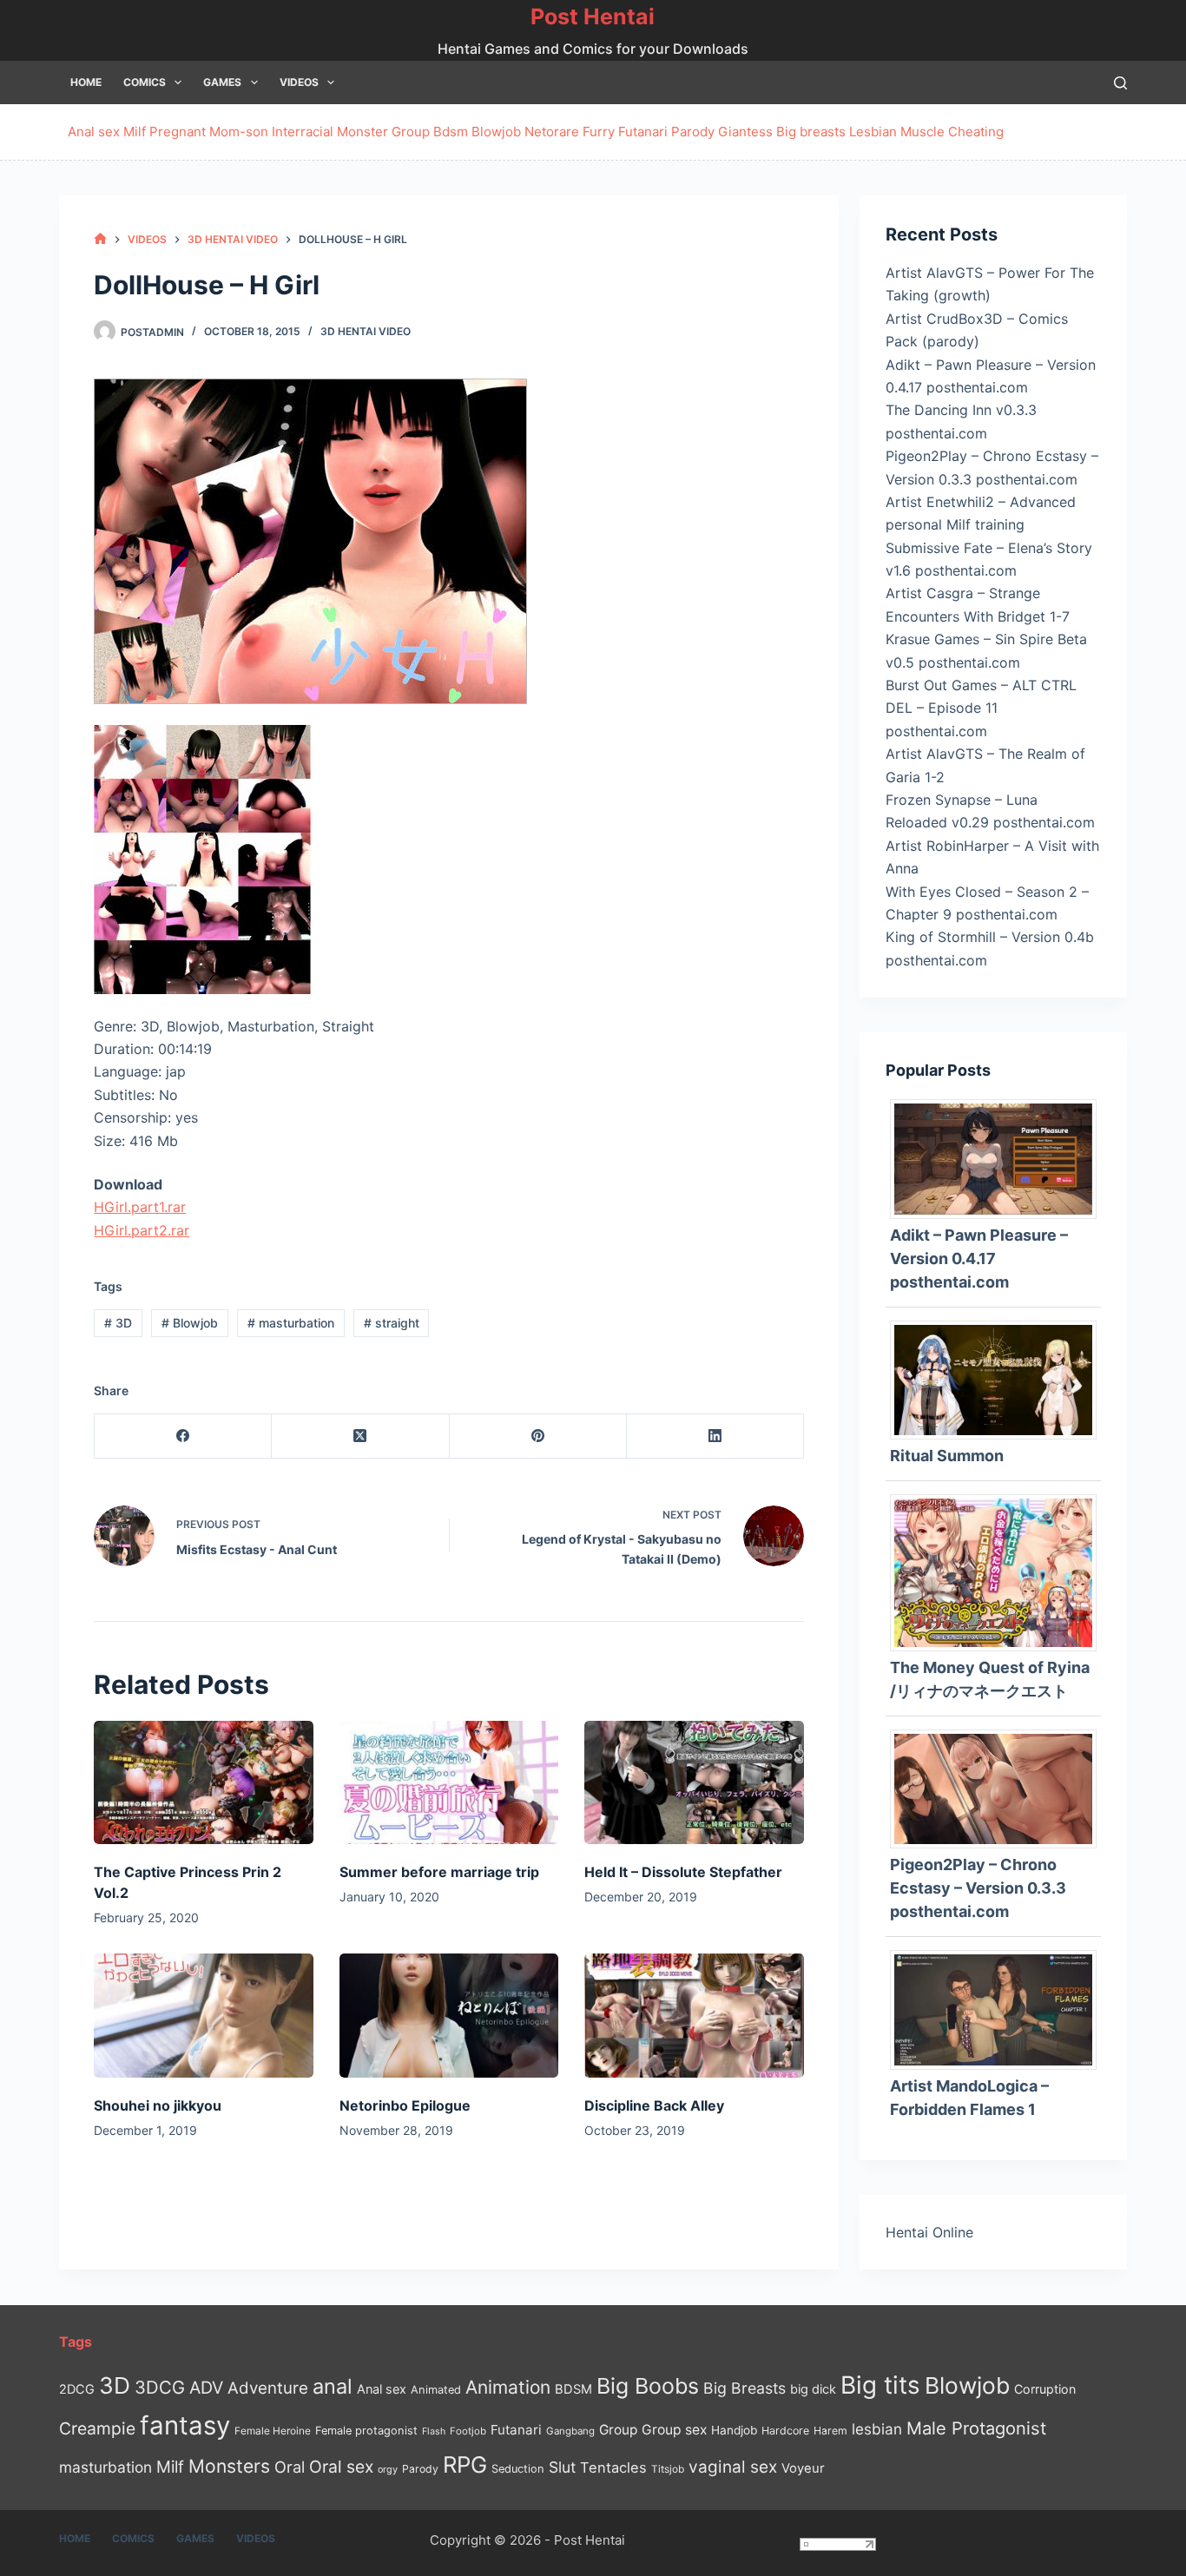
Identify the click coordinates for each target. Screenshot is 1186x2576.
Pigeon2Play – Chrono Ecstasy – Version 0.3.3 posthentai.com (978, 1888)
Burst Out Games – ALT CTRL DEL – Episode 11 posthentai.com (981, 708)
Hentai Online (929, 2232)
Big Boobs (648, 2386)
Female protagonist (366, 2431)
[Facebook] (183, 1436)
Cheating (976, 132)
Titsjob (668, 2469)
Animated (436, 2390)
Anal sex (94, 132)
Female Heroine (273, 2431)
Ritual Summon (947, 1456)
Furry (599, 132)
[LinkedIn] (715, 1436)
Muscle (922, 132)
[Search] (1120, 83)
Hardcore (785, 2431)
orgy (388, 2469)
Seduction (518, 2469)
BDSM (573, 2389)
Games (222, 82)
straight (392, 1323)
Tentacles (613, 2467)
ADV (206, 2388)
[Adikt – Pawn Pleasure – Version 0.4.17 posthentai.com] (999, 1158)
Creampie (97, 2428)
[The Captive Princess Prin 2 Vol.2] (203, 1782)
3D (118, 1323)
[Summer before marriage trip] (449, 1782)
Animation (508, 2387)
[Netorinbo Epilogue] (449, 2015)
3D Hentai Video (366, 331)
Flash (434, 2431)
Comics (145, 82)
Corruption (1045, 2389)
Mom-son (239, 132)
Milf (135, 132)
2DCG (77, 2389)
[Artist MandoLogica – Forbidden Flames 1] (999, 2008)
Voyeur (803, 2468)
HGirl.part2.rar (142, 1230)
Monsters (229, 2466)
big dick (813, 2389)
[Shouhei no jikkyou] (203, 2015)
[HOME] (100, 239)
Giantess (745, 132)
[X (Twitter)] (360, 1436)
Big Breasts (745, 2388)
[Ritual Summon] (999, 1379)
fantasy (185, 2425)
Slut (562, 2467)
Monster (362, 132)
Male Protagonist (976, 2428)
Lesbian (873, 132)
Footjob (468, 2431)
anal (333, 2386)
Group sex (674, 2430)
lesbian (877, 2429)
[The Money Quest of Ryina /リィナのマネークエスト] (999, 1571)
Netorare (552, 132)
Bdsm (451, 132)
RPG (465, 2464)
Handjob (734, 2430)
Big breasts (811, 132)
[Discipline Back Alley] (694, 2015)
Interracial (303, 132)
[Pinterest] (538, 1436)
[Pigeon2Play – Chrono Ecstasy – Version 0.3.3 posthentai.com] (999, 1788)
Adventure (268, 2388)
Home (86, 82)
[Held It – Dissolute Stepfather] (694, 1782)
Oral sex (341, 2467)
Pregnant (178, 132)
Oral (290, 2467)
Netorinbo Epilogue (405, 2105)
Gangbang (570, 2431)
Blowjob (496, 132)
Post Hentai (593, 16)
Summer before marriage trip (439, 1872)
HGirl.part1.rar (140, 1207)
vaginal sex (733, 2467)
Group (411, 132)
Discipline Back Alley (654, 2105)
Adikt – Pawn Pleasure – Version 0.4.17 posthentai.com (979, 1258)
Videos (299, 82)
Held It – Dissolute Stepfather (683, 1872)
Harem (830, 2431)
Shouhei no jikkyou (158, 2105)
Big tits (880, 2385)
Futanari (643, 132)
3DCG (160, 2387)
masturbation (291, 1323)
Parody (693, 132)
